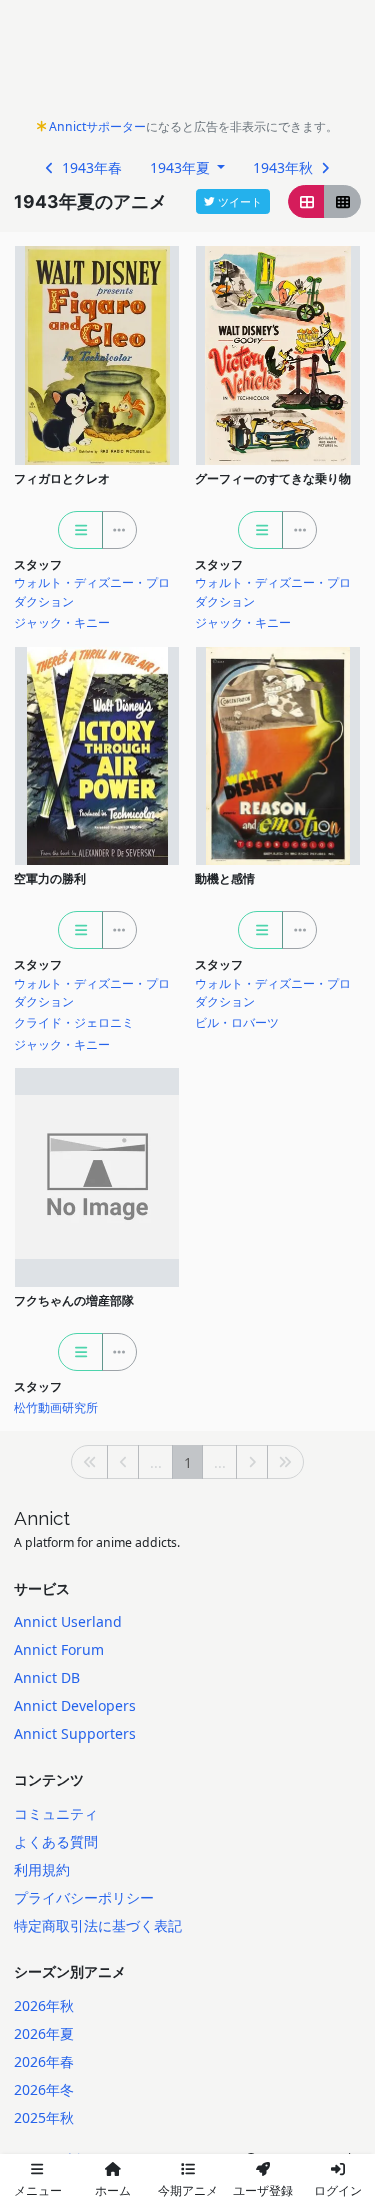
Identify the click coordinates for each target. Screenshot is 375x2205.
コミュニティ (56, 1813)
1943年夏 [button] (182, 167)
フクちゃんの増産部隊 (74, 1300)
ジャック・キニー (62, 622)
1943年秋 (285, 167)
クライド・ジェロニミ (74, 1022)
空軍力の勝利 (50, 878)
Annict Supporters (75, 1733)
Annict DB (47, 1677)
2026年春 (44, 2061)
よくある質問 (56, 1841)
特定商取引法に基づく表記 (98, 1925)
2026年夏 (44, 2033)
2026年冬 (44, 2089)
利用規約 (42, 1869)
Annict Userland (68, 1621)
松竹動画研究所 (56, 1407)
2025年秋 (44, 2117)
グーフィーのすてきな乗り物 (273, 478)
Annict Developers (75, 1705)
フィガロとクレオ (62, 478)
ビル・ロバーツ (237, 1022)
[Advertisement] (187, 64)
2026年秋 (44, 2005)
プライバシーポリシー (84, 1897)
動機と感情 (225, 878)
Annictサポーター (97, 126)
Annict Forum (59, 1649)
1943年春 (90, 167)
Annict (42, 1518)
